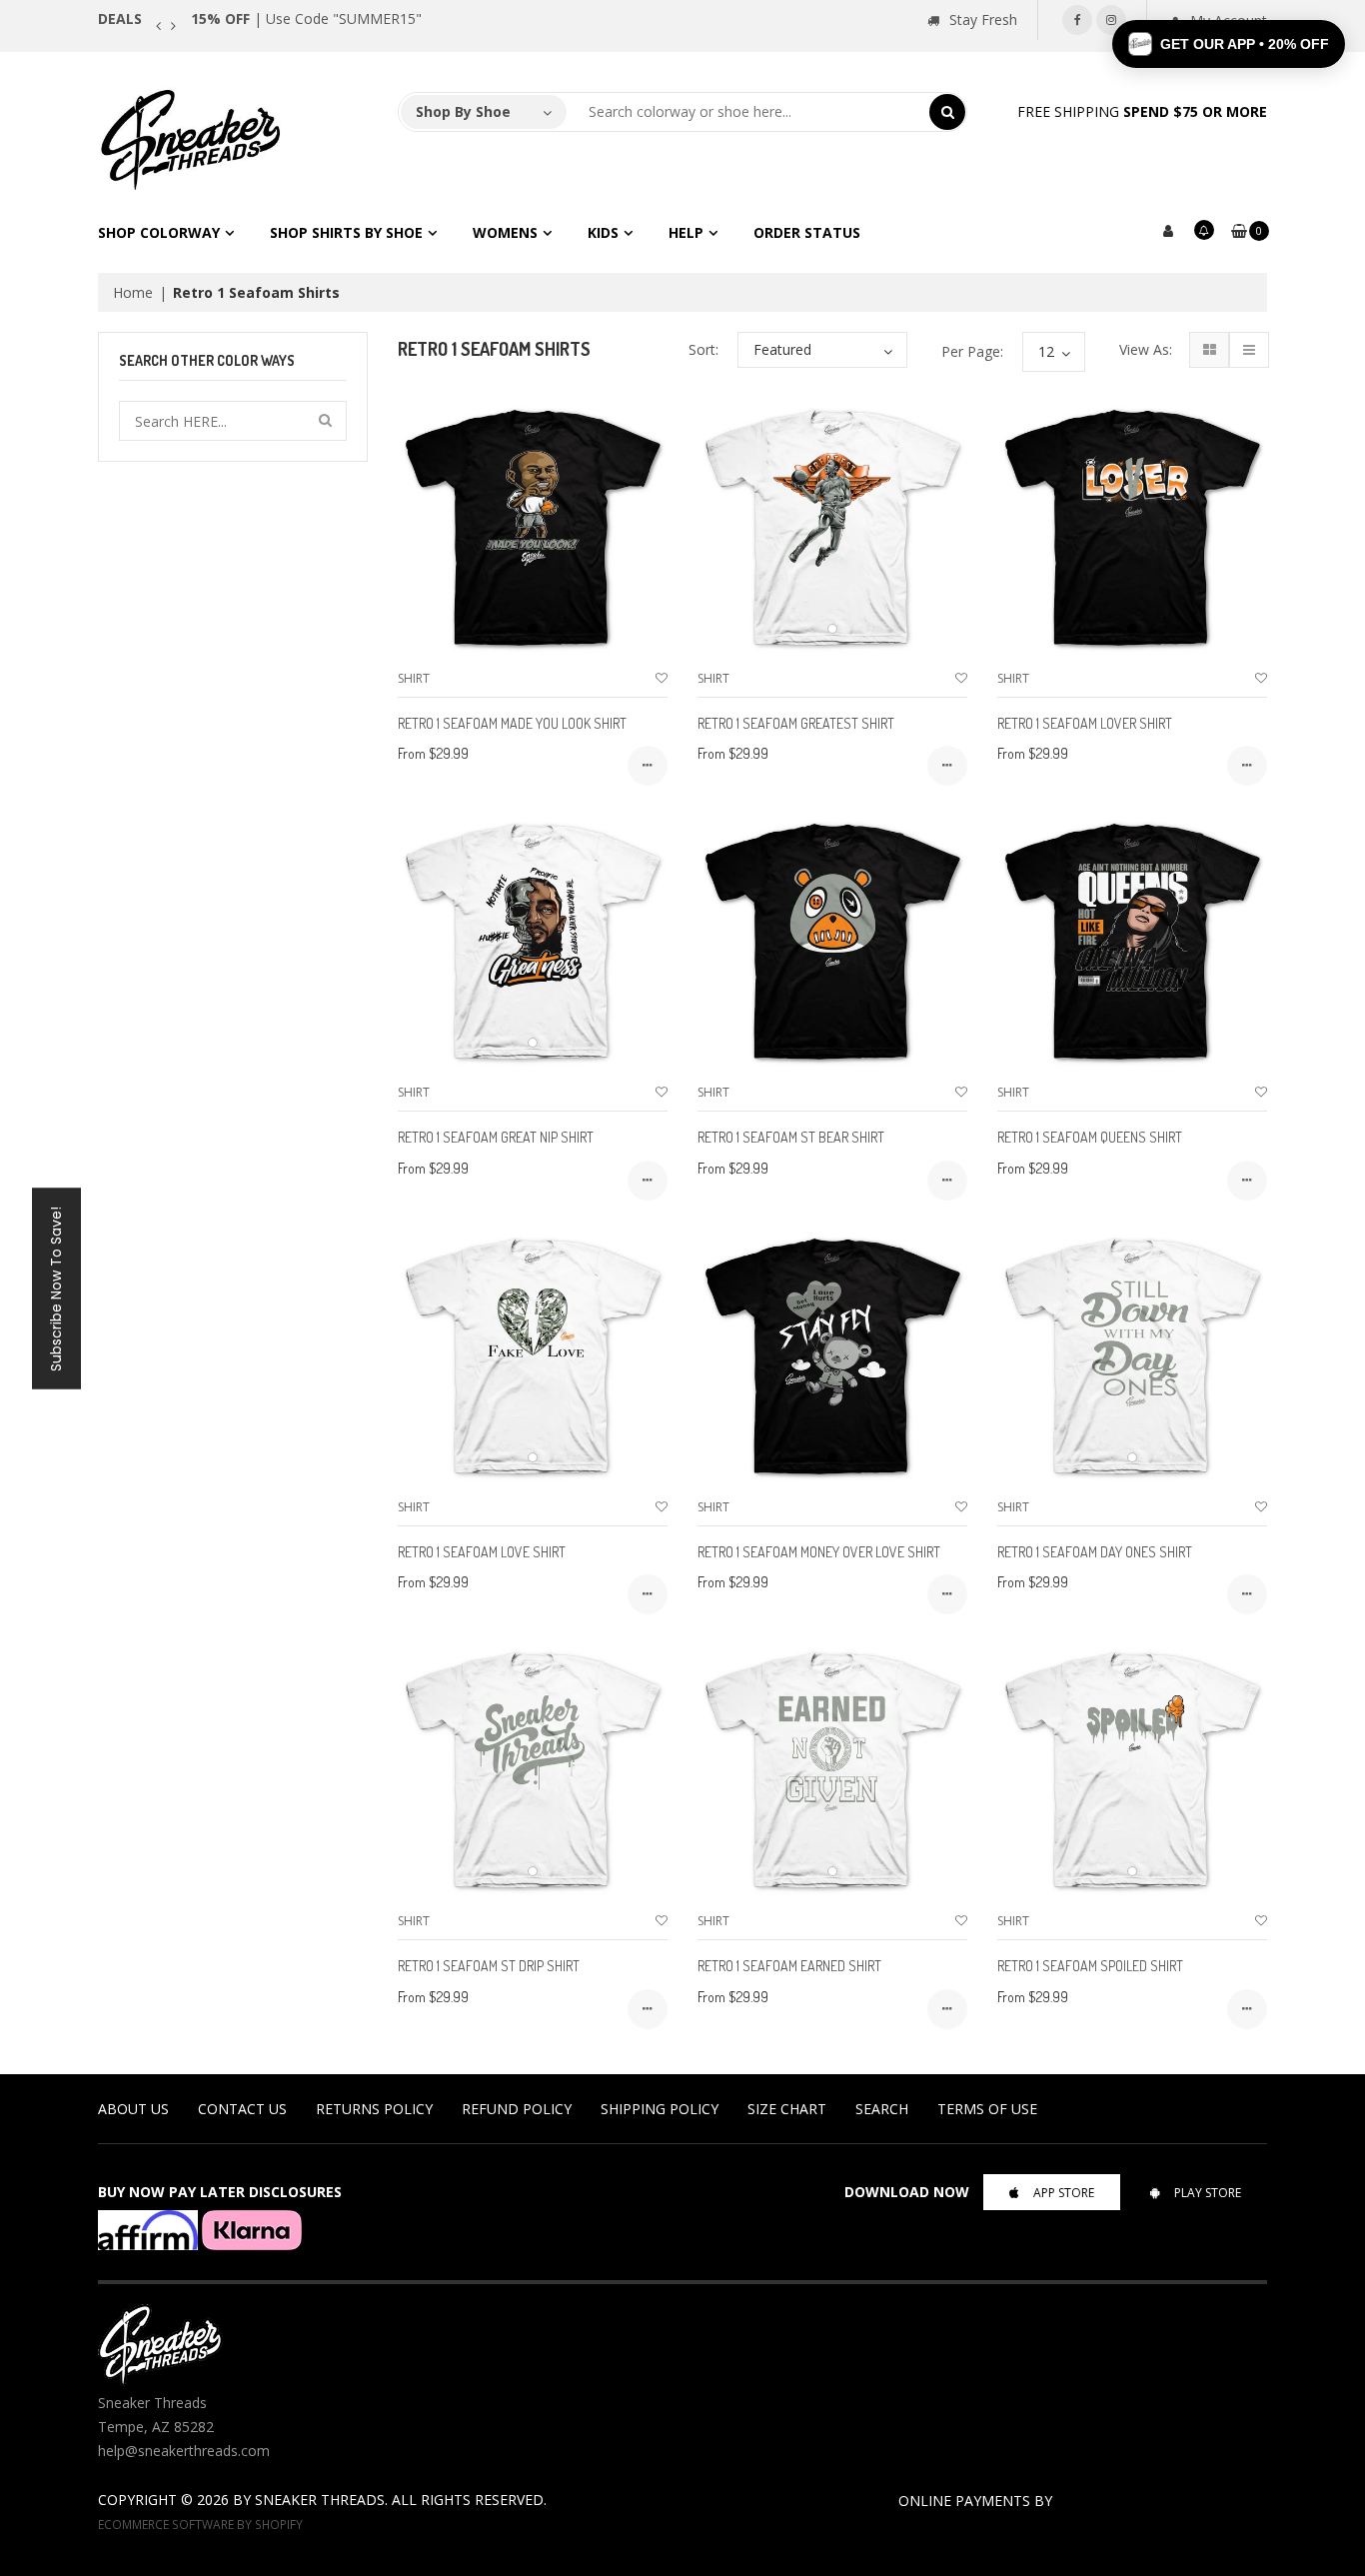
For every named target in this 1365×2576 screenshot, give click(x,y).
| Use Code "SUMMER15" (306, 18)
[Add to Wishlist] (662, 678)
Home (133, 292)
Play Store (1208, 2193)
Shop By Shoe (463, 111)
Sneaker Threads (320, 2500)
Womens (505, 232)
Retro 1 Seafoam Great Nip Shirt (496, 1137)
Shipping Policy (660, 2109)
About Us (133, 2109)
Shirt (414, 678)
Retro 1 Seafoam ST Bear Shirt (791, 1137)
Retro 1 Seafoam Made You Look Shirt (512, 723)
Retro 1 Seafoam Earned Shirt (789, 1966)
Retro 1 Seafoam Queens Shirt (1090, 1137)
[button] (1229, 44)
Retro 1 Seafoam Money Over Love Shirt (819, 1552)
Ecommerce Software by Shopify (200, 2524)
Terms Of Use (987, 2109)
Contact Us (242, 2109)
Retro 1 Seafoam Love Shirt (482, 1552)
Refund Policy (517, 2109)
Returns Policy (374, 2109)
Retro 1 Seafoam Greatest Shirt (796, 723)
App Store (1064, 2193)
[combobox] (748, 112)
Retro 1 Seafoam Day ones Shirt (1095, 1552)
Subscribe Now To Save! (56, 1288)
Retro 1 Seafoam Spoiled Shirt (1090, 1966)
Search (882, 2109)
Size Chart (787, 2109)
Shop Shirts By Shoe (346, 232)
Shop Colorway (159, 232)
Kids (603, 232)
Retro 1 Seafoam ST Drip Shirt (489, 1966)
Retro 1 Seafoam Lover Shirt (1085, 723)
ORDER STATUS (807, 232)
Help (686, 232)
